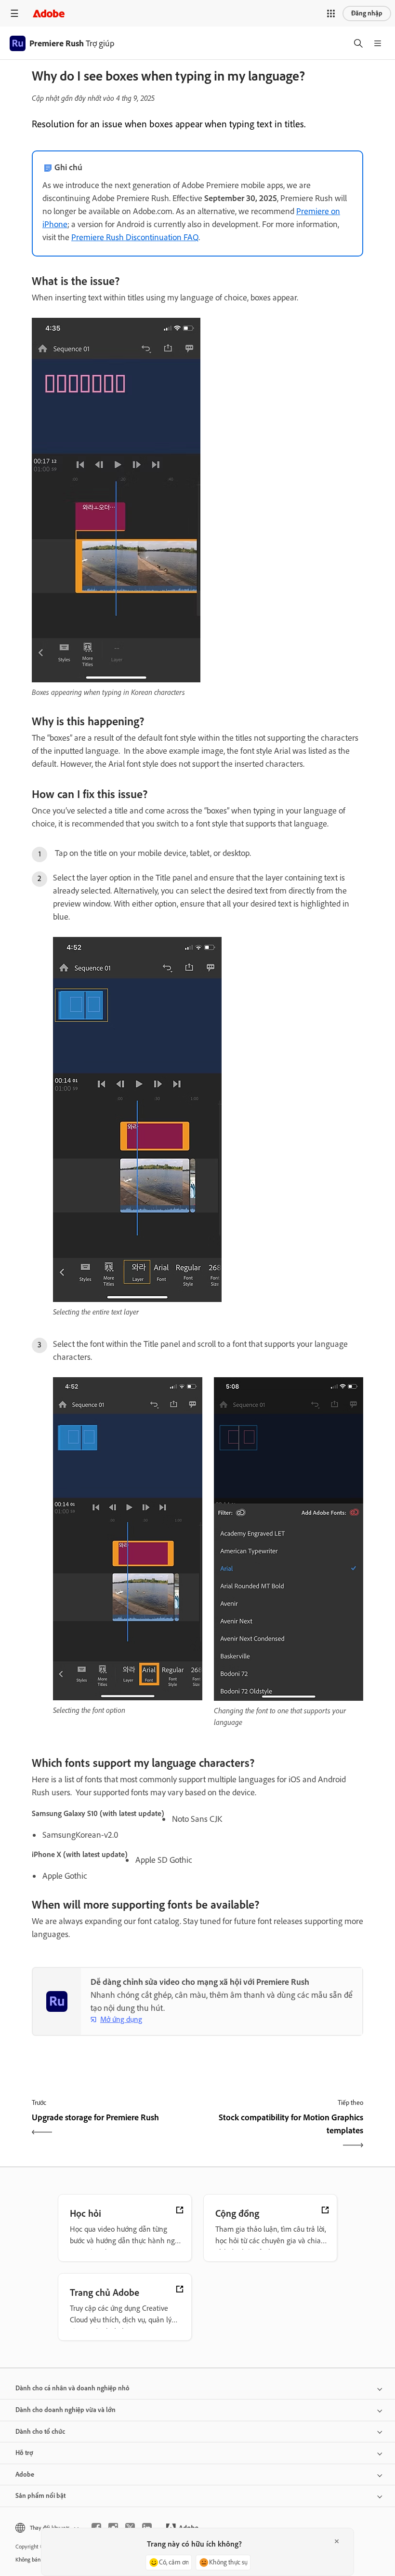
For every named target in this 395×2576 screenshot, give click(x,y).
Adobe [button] (25, 2474)
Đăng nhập (367, 13)
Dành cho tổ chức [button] (40, 2432)
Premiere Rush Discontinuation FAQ (135, 237)
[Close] (337, 2541)
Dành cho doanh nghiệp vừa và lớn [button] (66, 2410)
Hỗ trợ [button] (24, 2453)
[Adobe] (49, 13)
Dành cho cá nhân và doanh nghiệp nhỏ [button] (72, 2388)
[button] (331, 14)
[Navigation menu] (14, 13)
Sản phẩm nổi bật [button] (40, 2496)
